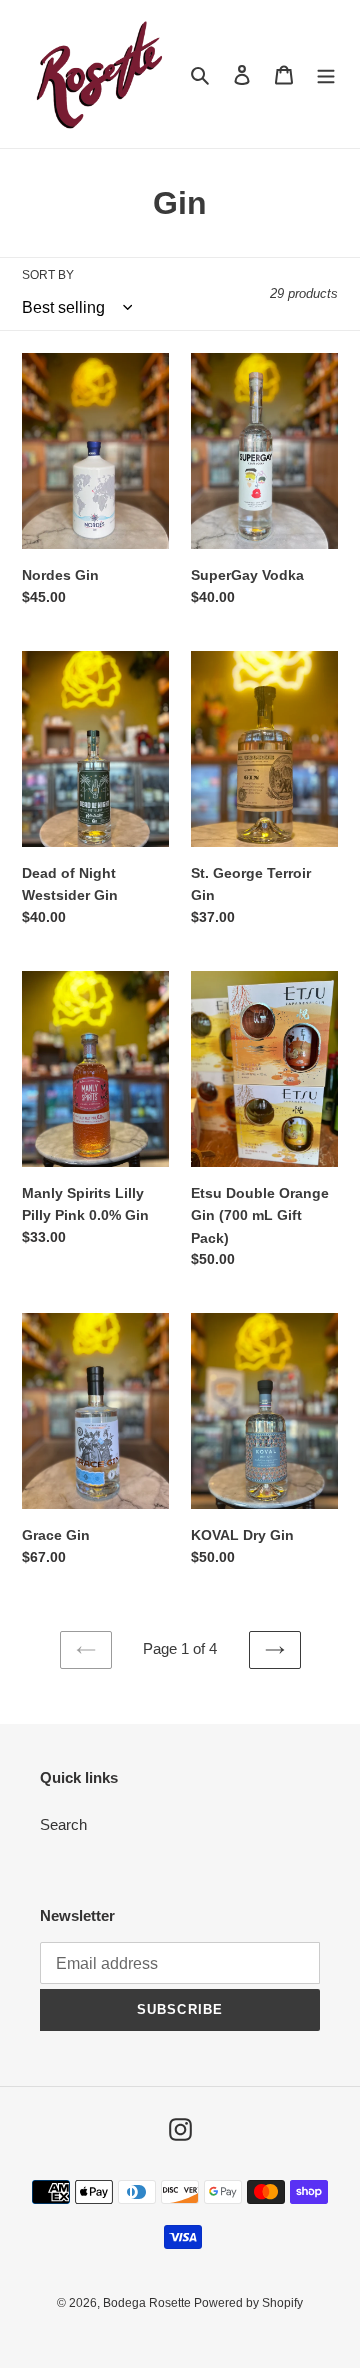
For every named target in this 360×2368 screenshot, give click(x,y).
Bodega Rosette (148, 2303)
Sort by (48, 275)
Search (63, 1824)
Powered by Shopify (248, 2303)
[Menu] (326, 74)
